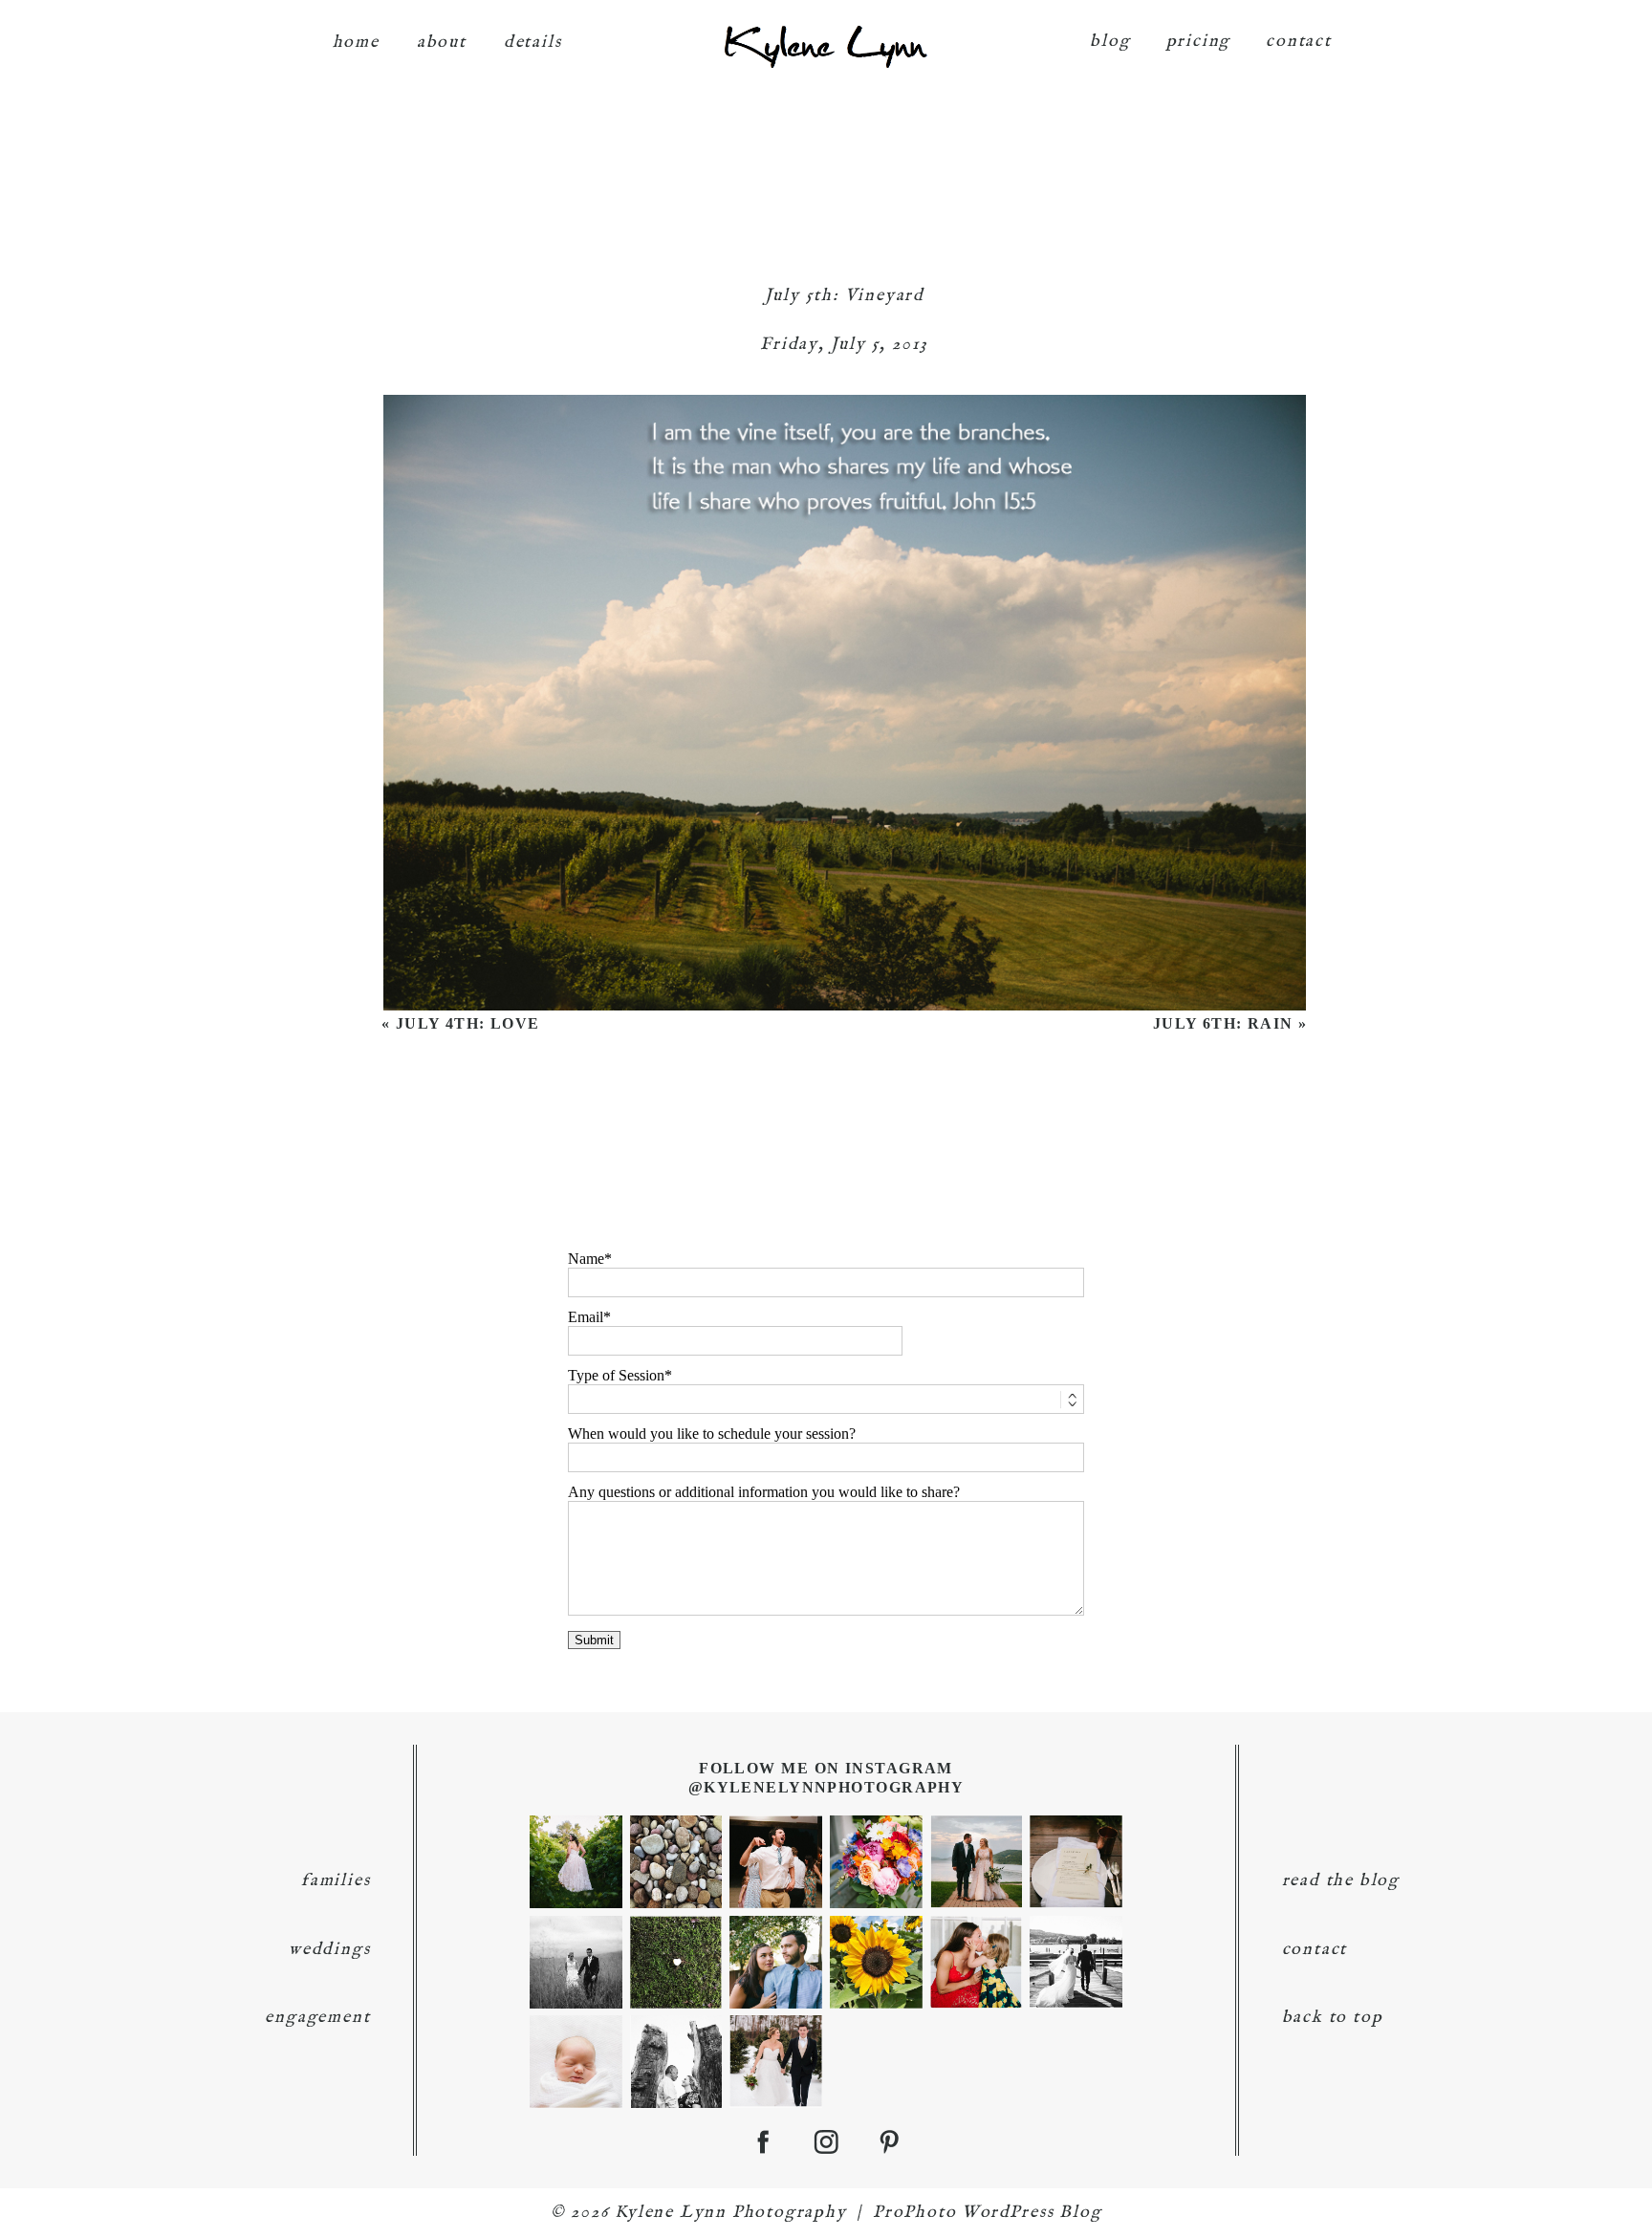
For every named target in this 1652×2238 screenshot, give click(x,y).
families (336, 1881)
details (533, 43)
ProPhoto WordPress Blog (987, 2213)
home (356, 43)
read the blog (1341, 1881)
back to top (1333, 2018)
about (442, 43)
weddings (329, 1950)
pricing (1199, 42)
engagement (317, 2018)
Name (586, 1259)
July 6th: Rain (1223, 1023)
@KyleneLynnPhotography (826, 1787)
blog (1110, 42)
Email (586, 1317)
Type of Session (616, 1375)
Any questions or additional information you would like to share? (764, 1492)
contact (1299, 42)
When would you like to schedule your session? (712, 1434)
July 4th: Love (468, 1023)
